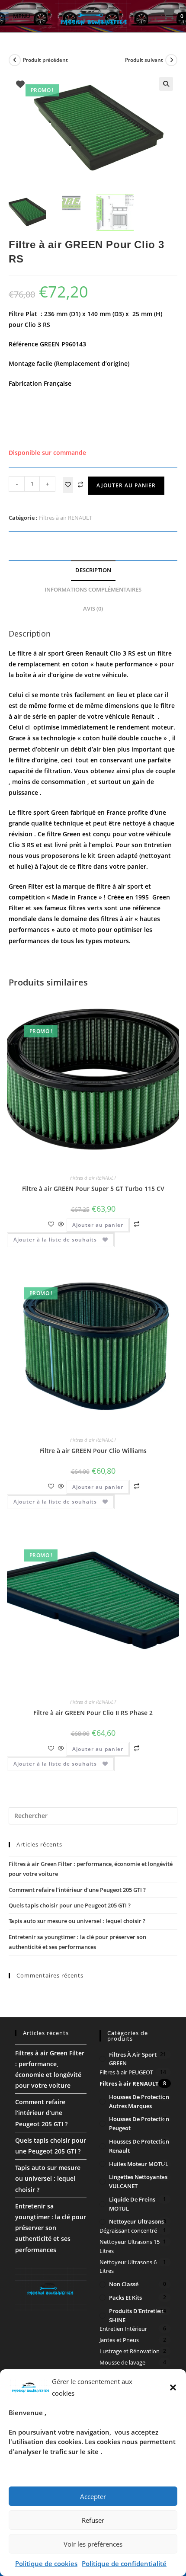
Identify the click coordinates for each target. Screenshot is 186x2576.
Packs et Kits (125, 2298)
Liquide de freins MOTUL (132, 2204)
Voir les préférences (93, 2544)
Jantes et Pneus (119, 2340)
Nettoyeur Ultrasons (136, 2221)
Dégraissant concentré (128, 2230)
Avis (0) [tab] (93, 609)
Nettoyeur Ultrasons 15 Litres (130, 2246)
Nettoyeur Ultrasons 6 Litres (128, 2267)
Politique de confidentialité (124, 2563)
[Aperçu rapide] (61, 1224)
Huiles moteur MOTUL (139, 2164)
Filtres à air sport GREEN (133, 2059)
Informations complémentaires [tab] (93, 590)
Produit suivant (144, 60)
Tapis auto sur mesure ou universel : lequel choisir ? (77, 1921)
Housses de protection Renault (139, 2146)
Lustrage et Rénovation (130, 2351)
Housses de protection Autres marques (139, 2101)
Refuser (93, 2520)
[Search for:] (39, 16)
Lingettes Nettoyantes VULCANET (138, 2181)
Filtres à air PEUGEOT (126, 2072)
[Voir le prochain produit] (171, 60)
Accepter (93, 2496)
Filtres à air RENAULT (66, 518)
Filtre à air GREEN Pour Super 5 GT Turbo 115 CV (93, 1189)
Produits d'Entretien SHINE (136, 2315)
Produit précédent (45, 60)
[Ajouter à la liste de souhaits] (68, 485)
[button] (173, 2387)
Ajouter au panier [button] (98, 1225)
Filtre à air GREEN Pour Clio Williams (93, 1451)
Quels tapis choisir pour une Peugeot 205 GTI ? (70, 1905)
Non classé (124, 2284)
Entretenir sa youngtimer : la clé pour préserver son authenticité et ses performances (51, 2228)
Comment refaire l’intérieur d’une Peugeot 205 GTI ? (77, 1890)
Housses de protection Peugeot (139, 2123)
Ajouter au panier (126, 485)
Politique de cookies (46, 2563)
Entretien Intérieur (123, 2329)
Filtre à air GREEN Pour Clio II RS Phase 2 (93, 1713)
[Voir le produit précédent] (15, 60)
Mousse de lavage (122, 2362)
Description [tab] (93, 570)
